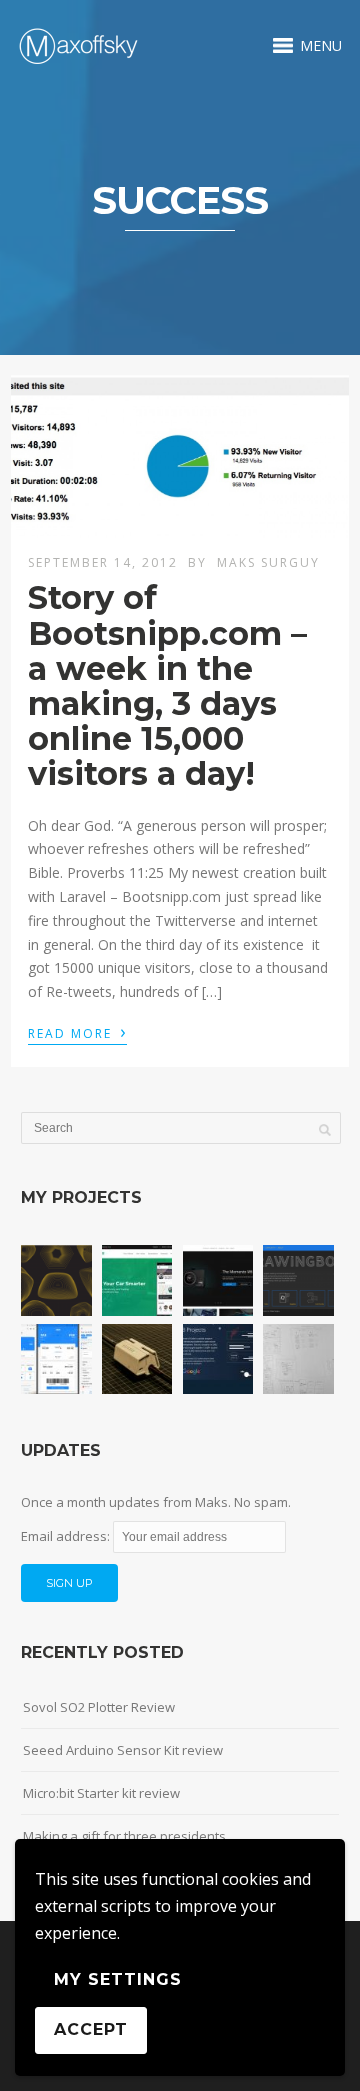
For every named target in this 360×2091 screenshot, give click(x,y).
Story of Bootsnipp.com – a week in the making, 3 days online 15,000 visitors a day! (167, 685)
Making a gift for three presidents (124, 1836)
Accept (91, 2029)
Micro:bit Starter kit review (101, 1793)
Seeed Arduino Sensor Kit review (123, 1750)
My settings (118, 1979)
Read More (77, 1032)
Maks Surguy (268, 562)
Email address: (67, 1536)
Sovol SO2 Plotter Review (99, 1707)
